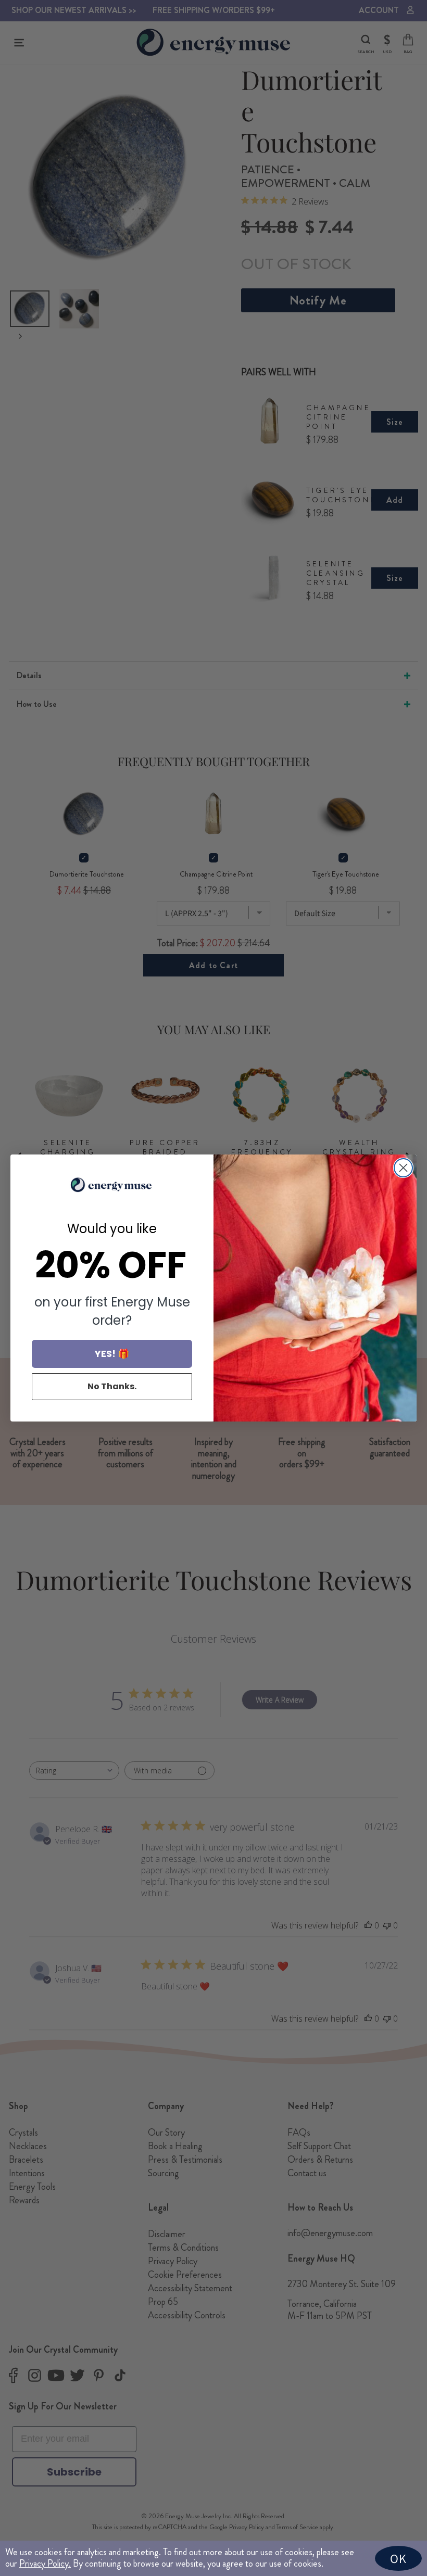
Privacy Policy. (45, 2564)
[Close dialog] (403, 1168)
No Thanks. (112, 1386)
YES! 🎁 (112, 1354)
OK (398, 2558)
